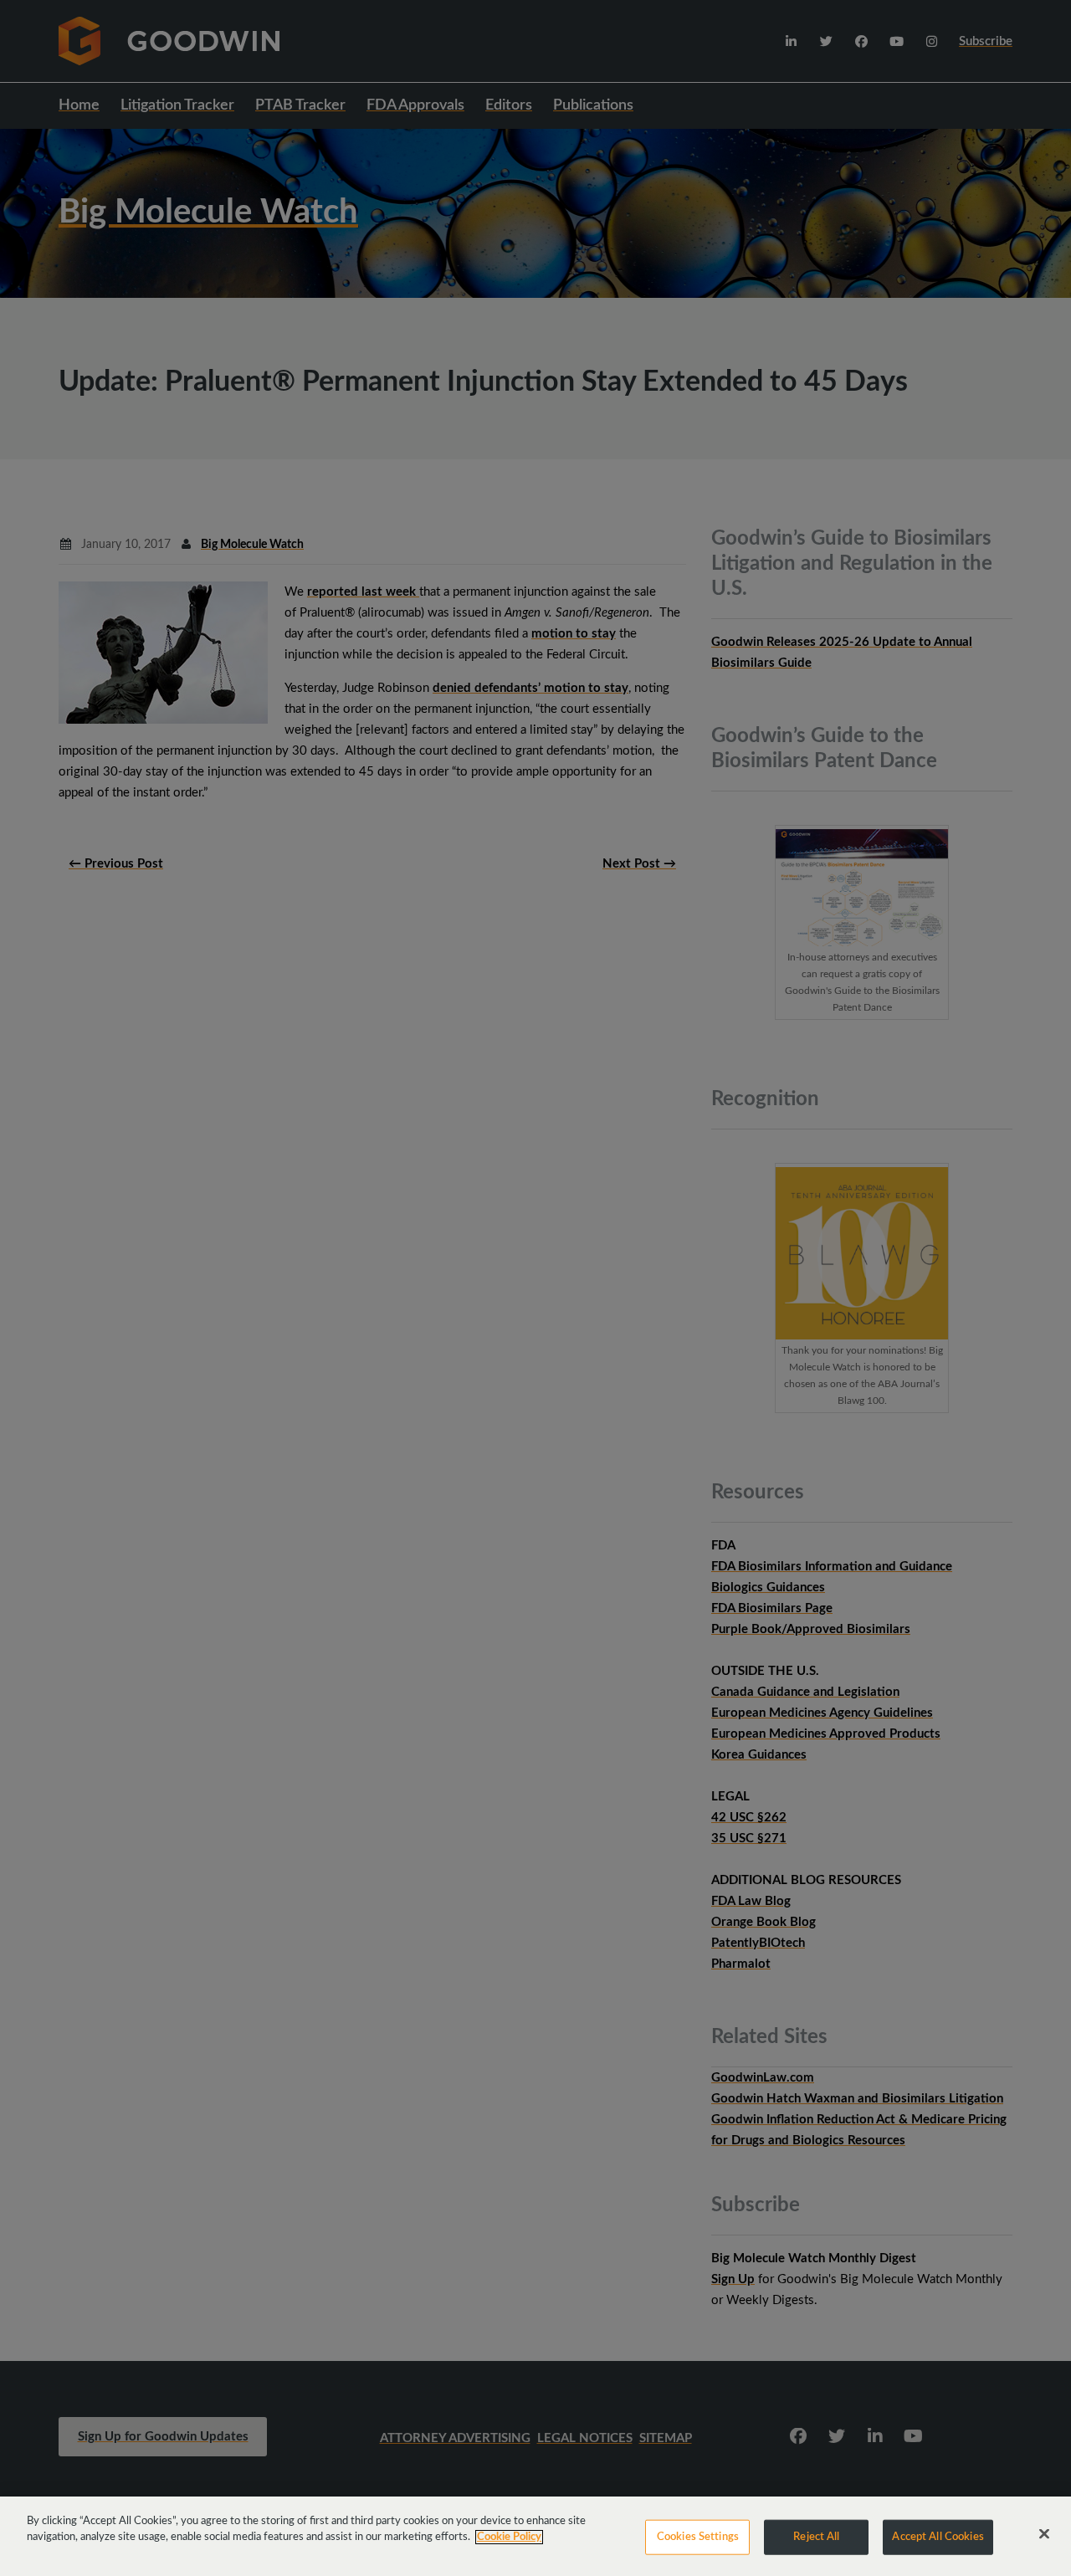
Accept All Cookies (938, 2537)
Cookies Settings (698, 2537)
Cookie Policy (509, 2537)
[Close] (1044, 2534)
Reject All (816, 2537)
